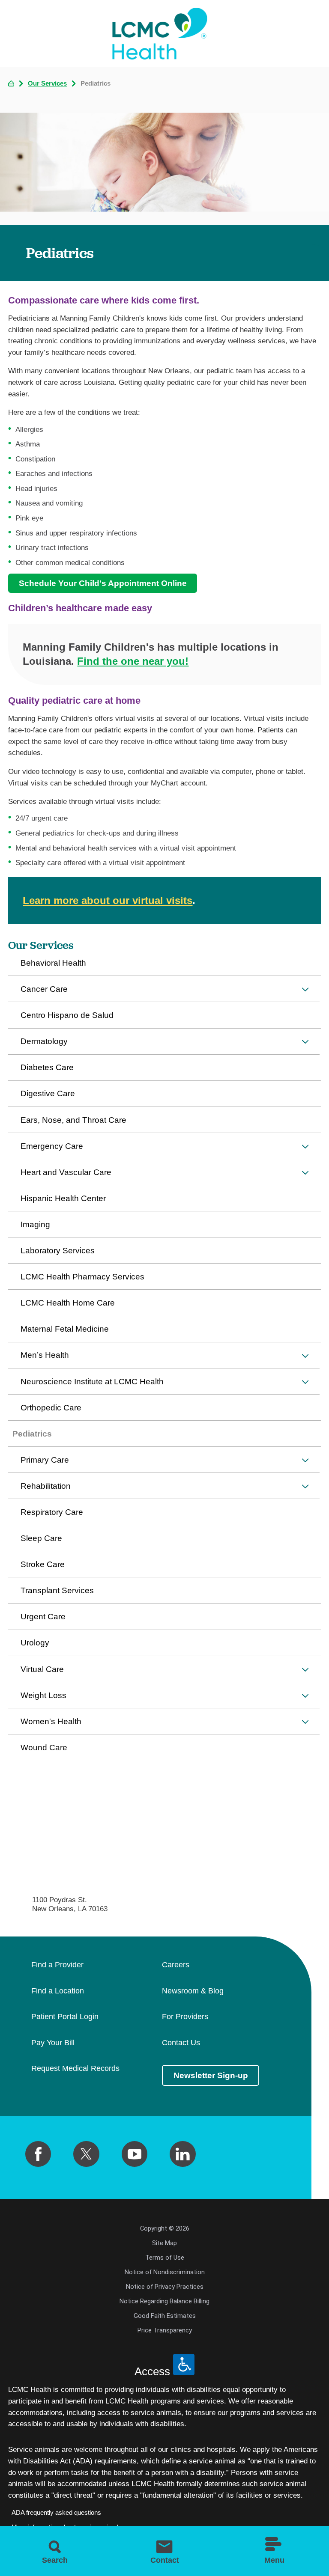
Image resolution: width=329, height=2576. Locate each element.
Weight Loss (43, 1695)
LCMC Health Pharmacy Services (82, 1277)
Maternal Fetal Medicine (65, 1329)
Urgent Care (43, 1617)
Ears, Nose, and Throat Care (73, 1120)
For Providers (185, 2017)
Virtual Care (42, 1669)
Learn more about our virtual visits (108, 900)
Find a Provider (57, 1965)
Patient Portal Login (65, 2017)
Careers (176, 1965)
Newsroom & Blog (193, 1991)
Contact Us (181, 2043)
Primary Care (45, 1460)
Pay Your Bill (53, 2043)
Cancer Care (44, 989)
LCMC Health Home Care (68, 1303)
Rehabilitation (46, 1486)
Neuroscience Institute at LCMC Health (92, 1382)
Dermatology (44, 1041)
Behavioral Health (53, 963)
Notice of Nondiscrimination (165, 2272)
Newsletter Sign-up (211, 2075)
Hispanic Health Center (63, 1198)
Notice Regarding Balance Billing (164, 2301)
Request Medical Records (75, 2069)
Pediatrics (32, 1434)
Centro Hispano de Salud (67, 1015)
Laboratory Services (58, 1251)
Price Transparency (165, 2330)
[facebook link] (38, 2154)
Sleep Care (41, 1538)
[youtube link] (135, 2154)
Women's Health (51, 1721)
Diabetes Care (47, 1067)
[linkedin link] (182, 2154)
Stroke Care (43, 1564)
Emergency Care (52, 1146)
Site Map (164, 2243)
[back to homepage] (11, 83)
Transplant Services (57, 1590)
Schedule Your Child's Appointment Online (103, 583)
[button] (305, 989)
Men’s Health (45, 1355)
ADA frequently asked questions (56, 2513)
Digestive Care (48, 1093)
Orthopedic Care (51, 1408)
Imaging (35, 1224)
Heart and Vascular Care (66, 1172)
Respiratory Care (52, 1512)
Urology (35, 1643)
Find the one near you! (133, 661)
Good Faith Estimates (165, 2316)
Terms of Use (165, 2258)
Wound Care (44, 1748)
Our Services (47, 84)
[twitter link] (86, 2154)
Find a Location (58, 1991)
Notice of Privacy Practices (165, 2287)
